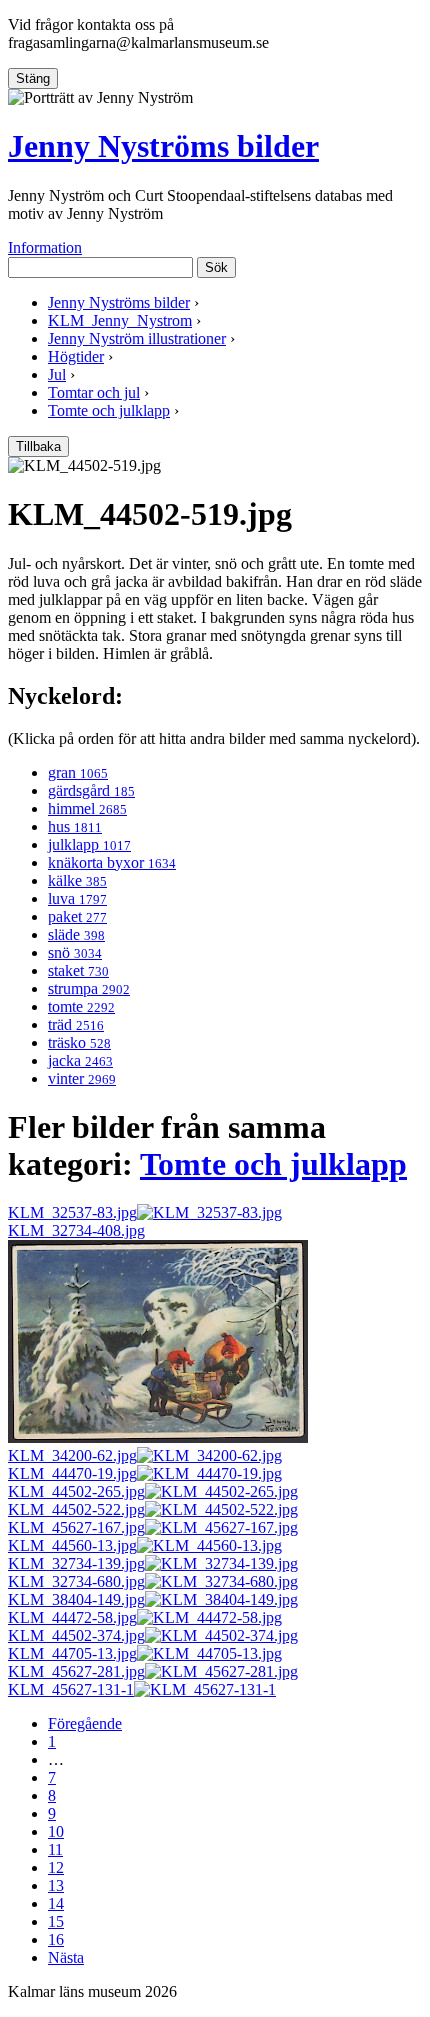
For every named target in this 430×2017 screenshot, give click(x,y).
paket (77, 916)
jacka (80, 1060)
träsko (79, 1042)
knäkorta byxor (112, 862)
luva (77, 898)
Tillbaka (38, 446)
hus (75, 826)
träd (76, 1024)
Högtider (76, 356)
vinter (82, 1078)
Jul (57, 374)
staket (78, 970)
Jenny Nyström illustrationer (137, 338)
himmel (87, 808)
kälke (77, 880)
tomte (81, 1006)
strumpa (89, 988)
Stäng (33, 78)
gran (78, 772)
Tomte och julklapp (109, 410)
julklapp (89, 844)
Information (45, 247)
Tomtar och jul (94, 392)
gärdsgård (91, 790)
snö (75, 952)
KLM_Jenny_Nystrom (120, 320)
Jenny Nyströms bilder (163, 146)
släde (76, 934)
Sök (216, 267)
